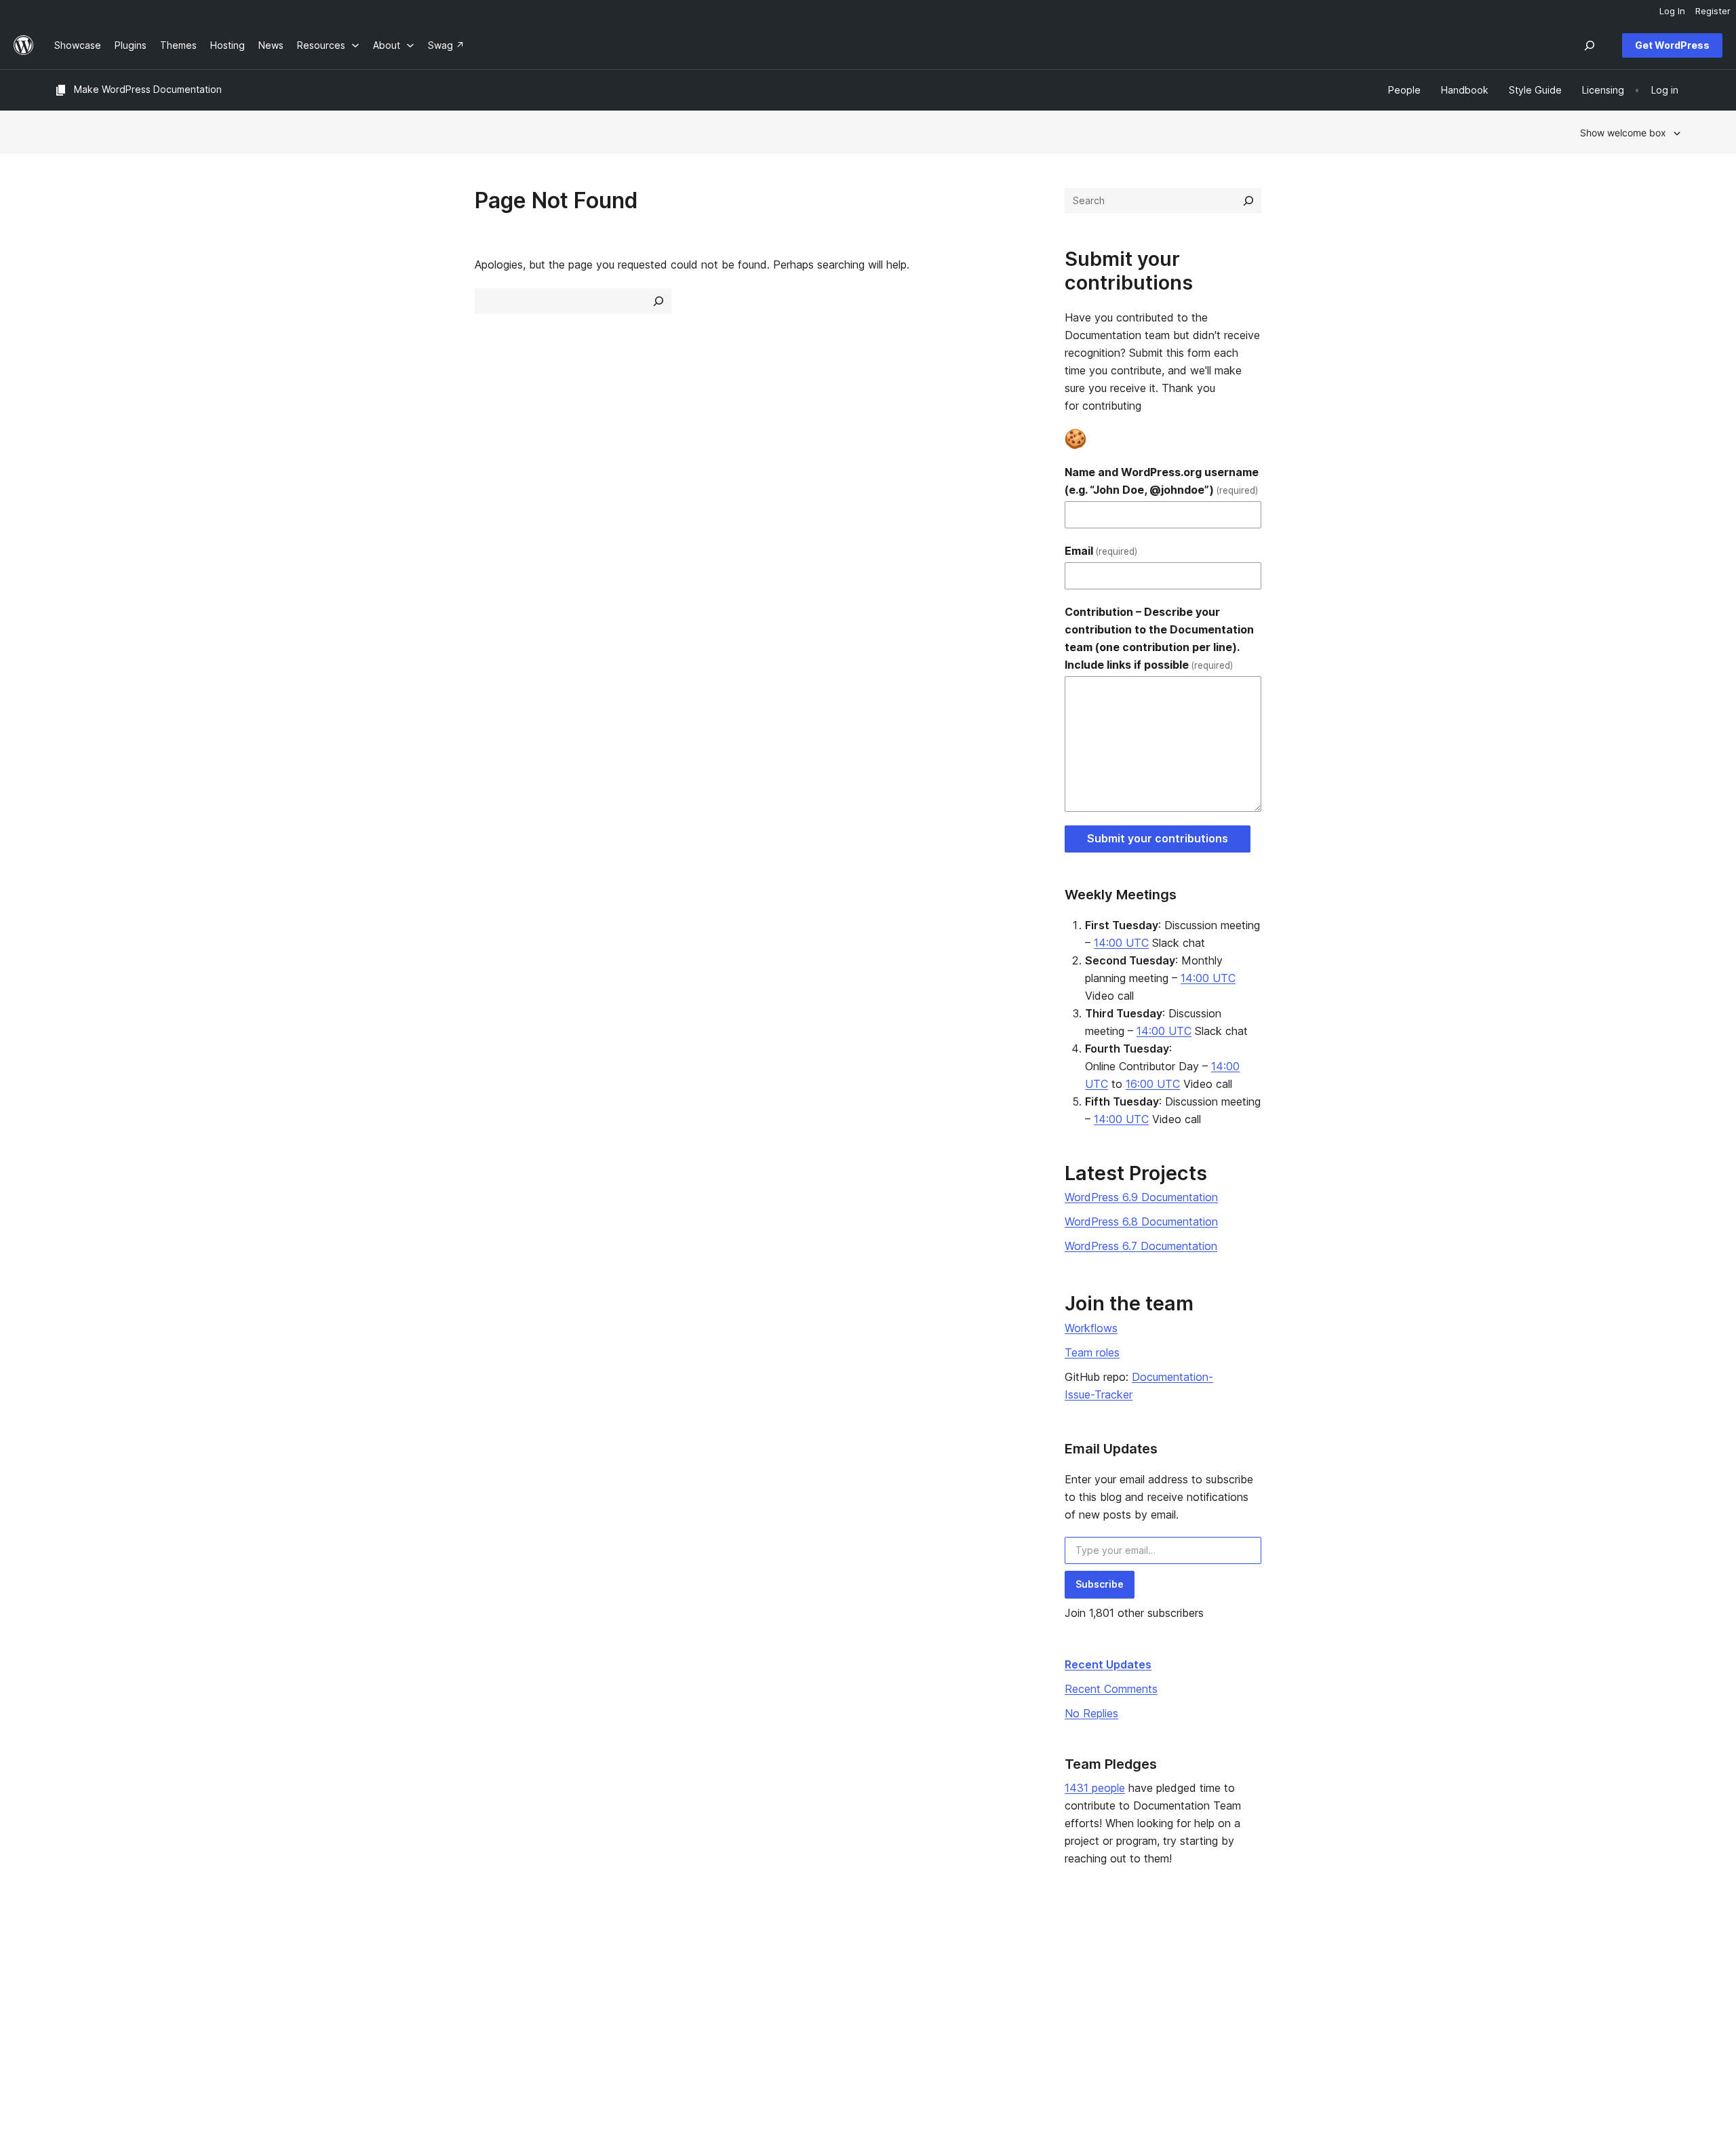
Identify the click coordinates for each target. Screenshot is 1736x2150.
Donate (1061, 1999)
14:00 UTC (1121, 943)
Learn (723, 1956)
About (68, 1956)
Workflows (1091, 1328)
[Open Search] (1590, 45)
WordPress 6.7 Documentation (1141, 1246)
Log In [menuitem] (1672, 11)
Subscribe (1100, 1584)
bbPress (1392, 1999)
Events (1054, 1977)
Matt (1383, 1977)
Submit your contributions (1158, 838)
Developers (737, 1999)
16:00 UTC (1153, 1084)
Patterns (401, 2020)
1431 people (1095, 1788)
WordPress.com (1408, 1956)
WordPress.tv (747, 2020)
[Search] (1248, 201)
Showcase (406, 1956)
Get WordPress (1672, 45)
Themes (401, 1977)
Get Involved (1068, 1956)
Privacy (71, 2020)
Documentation (745, 1977)
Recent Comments (1111, 1689)
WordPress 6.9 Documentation (1141, 1197)
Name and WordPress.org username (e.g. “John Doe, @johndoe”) (1162, 481)
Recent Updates (1108, 1664)
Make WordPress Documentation (148, 89)
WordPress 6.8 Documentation (1141, 1221)
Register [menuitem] (1713, 11)
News (67, 1977)
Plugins (398, 1999)
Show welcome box (1623, 133)
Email (1101, 551)
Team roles (1092, 1352)
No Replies (1091, 1713)
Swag (1057, 2020)
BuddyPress (1400, 2020)
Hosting (72, 1999)
